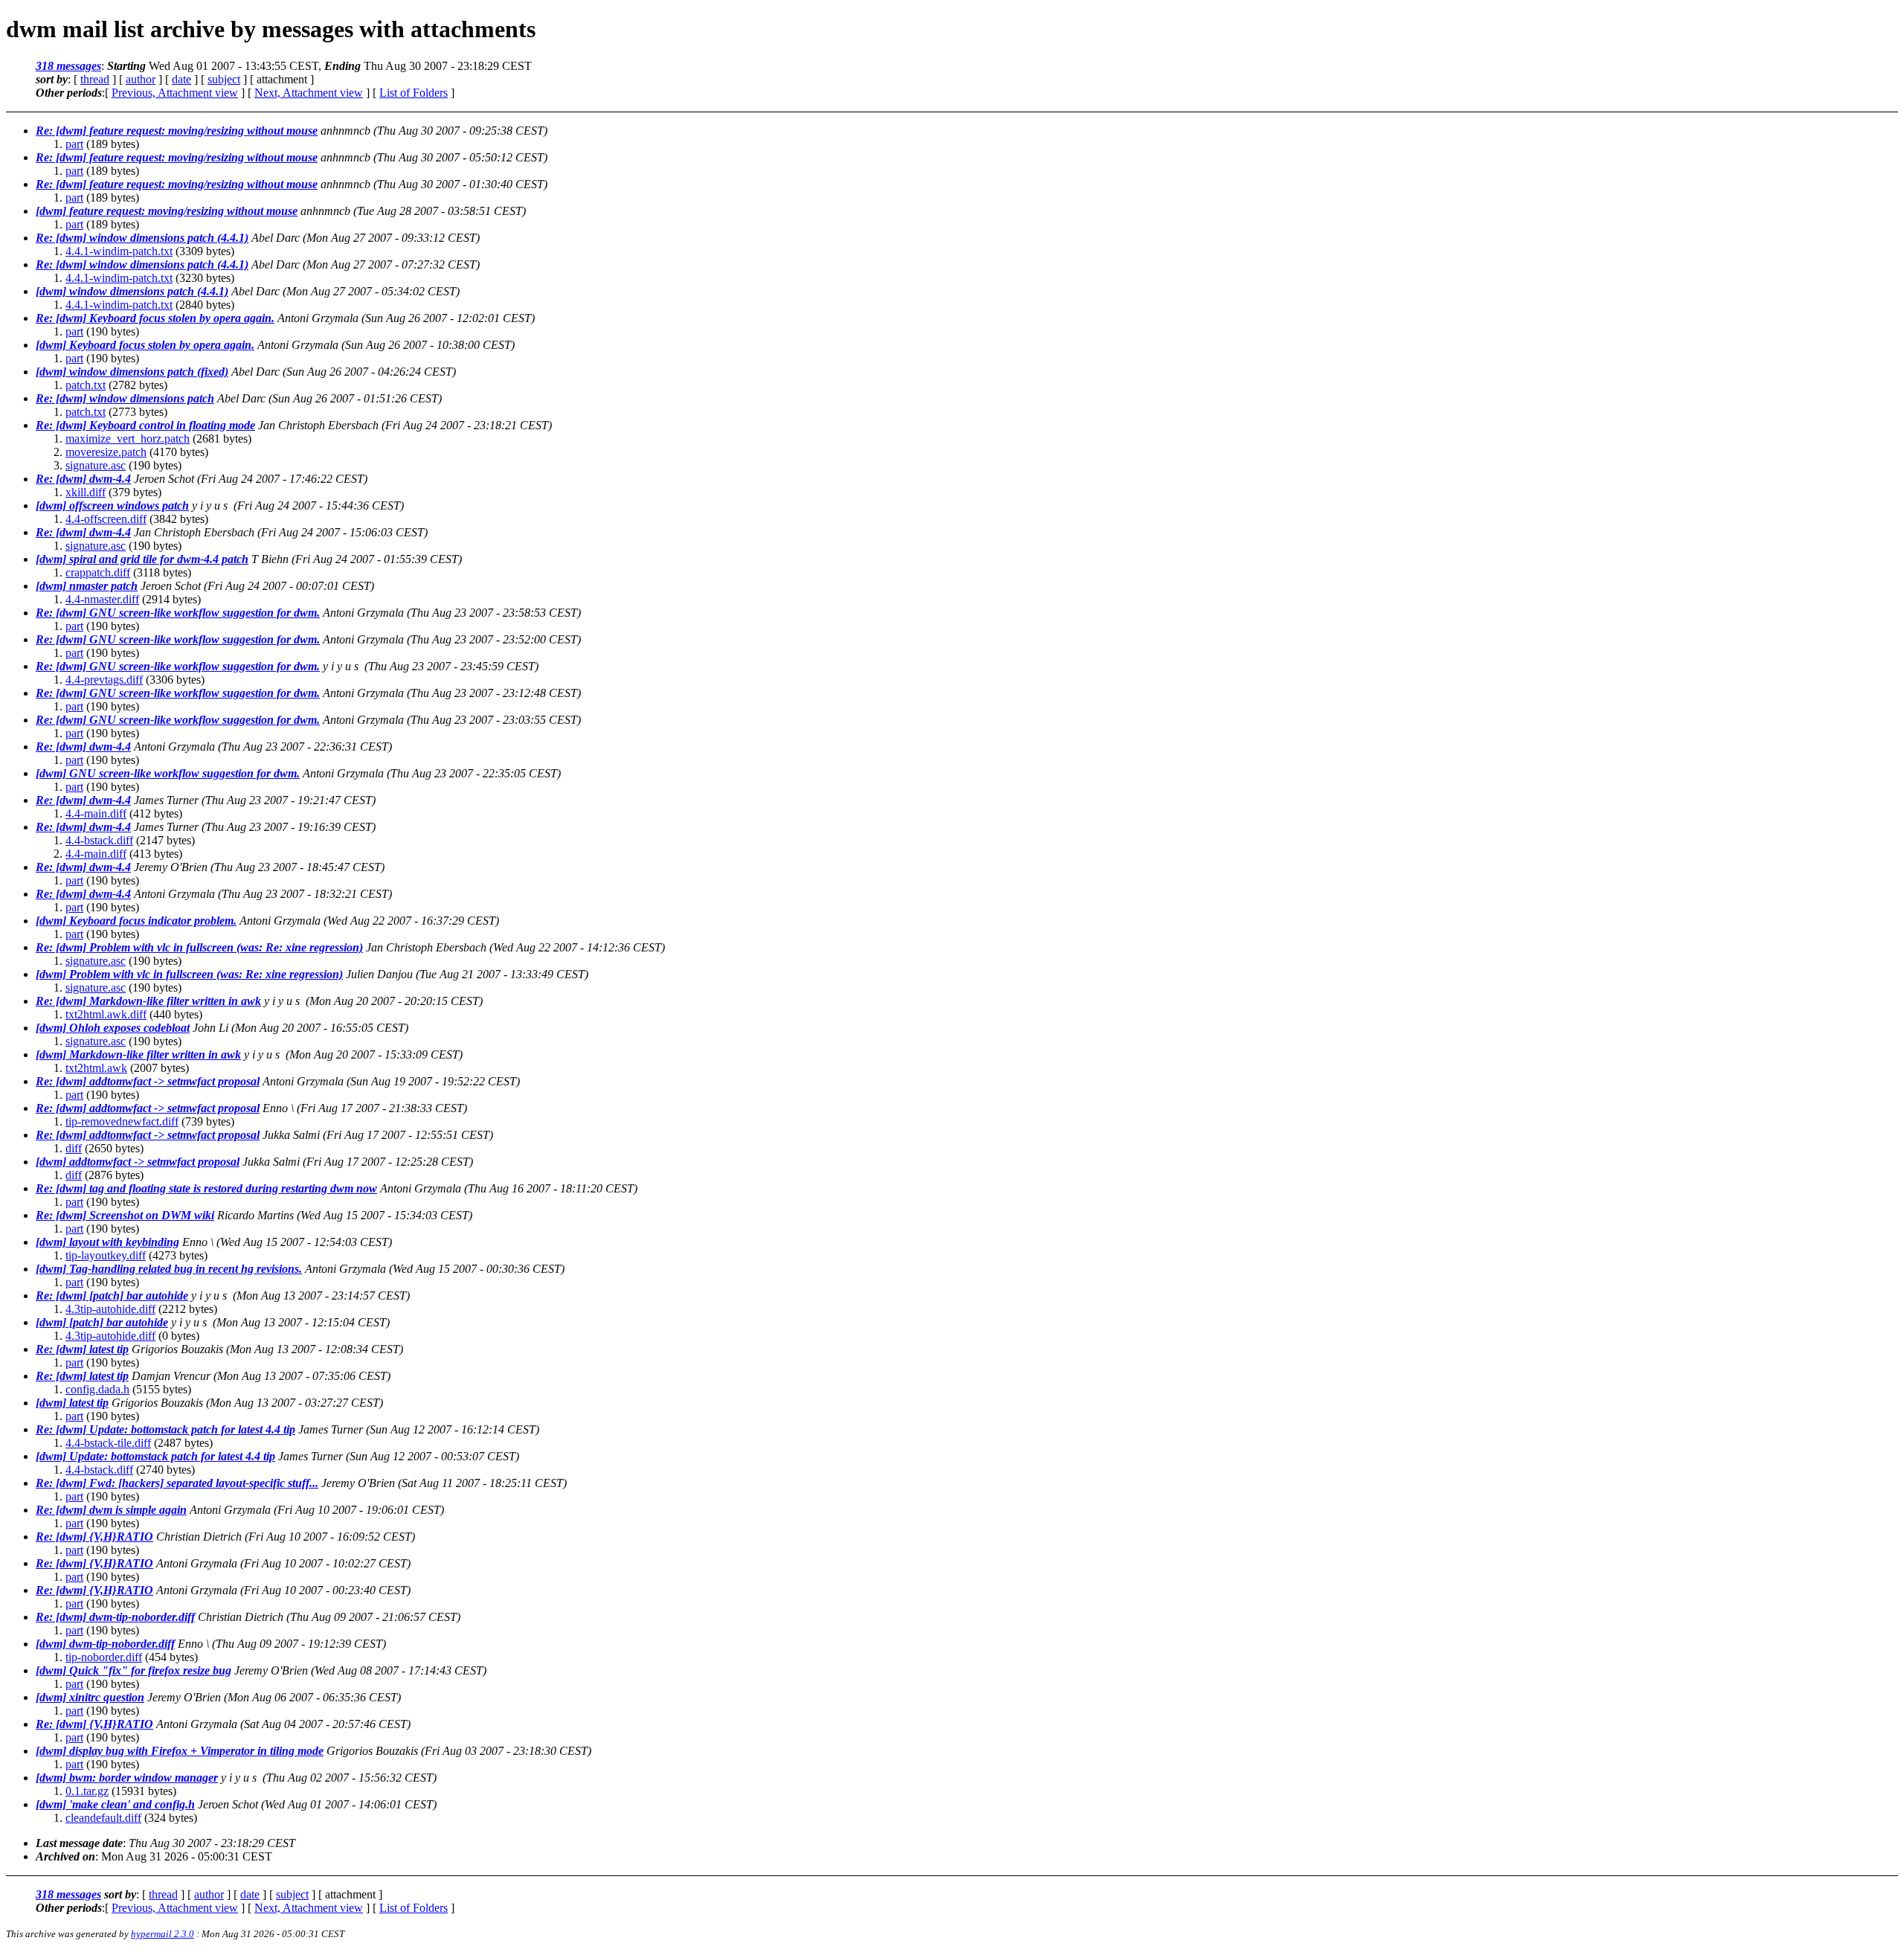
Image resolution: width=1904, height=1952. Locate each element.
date (181, 79)
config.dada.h (97, 1389)
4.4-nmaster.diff (102, 599)
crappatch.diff (98, 572)
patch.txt (86, 385)
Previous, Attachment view (175, 93)
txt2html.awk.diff (106, 1014)
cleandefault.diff (103, 1818)
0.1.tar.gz (87, 1791)
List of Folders (414, 93)
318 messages (68, 66)
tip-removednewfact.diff (122, 1121)
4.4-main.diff (96, 813)
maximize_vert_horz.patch (128, 439)
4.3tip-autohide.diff (110, 1309)
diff (74, 1148)
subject (224, 79)
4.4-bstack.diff (99, 840)
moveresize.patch (106, 452)
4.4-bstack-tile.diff (108, 1443)
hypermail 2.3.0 (163, 1934)
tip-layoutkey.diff (106, 1255)
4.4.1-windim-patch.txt (119, 251)
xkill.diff (86, 492)
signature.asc (96, 465)
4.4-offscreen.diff (106, 519)
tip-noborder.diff (104, 1657)
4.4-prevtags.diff (104, 680)
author (141, 79)
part (74, 144)
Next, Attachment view (309, 93)
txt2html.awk (96, 1068)
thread (95, 79)
